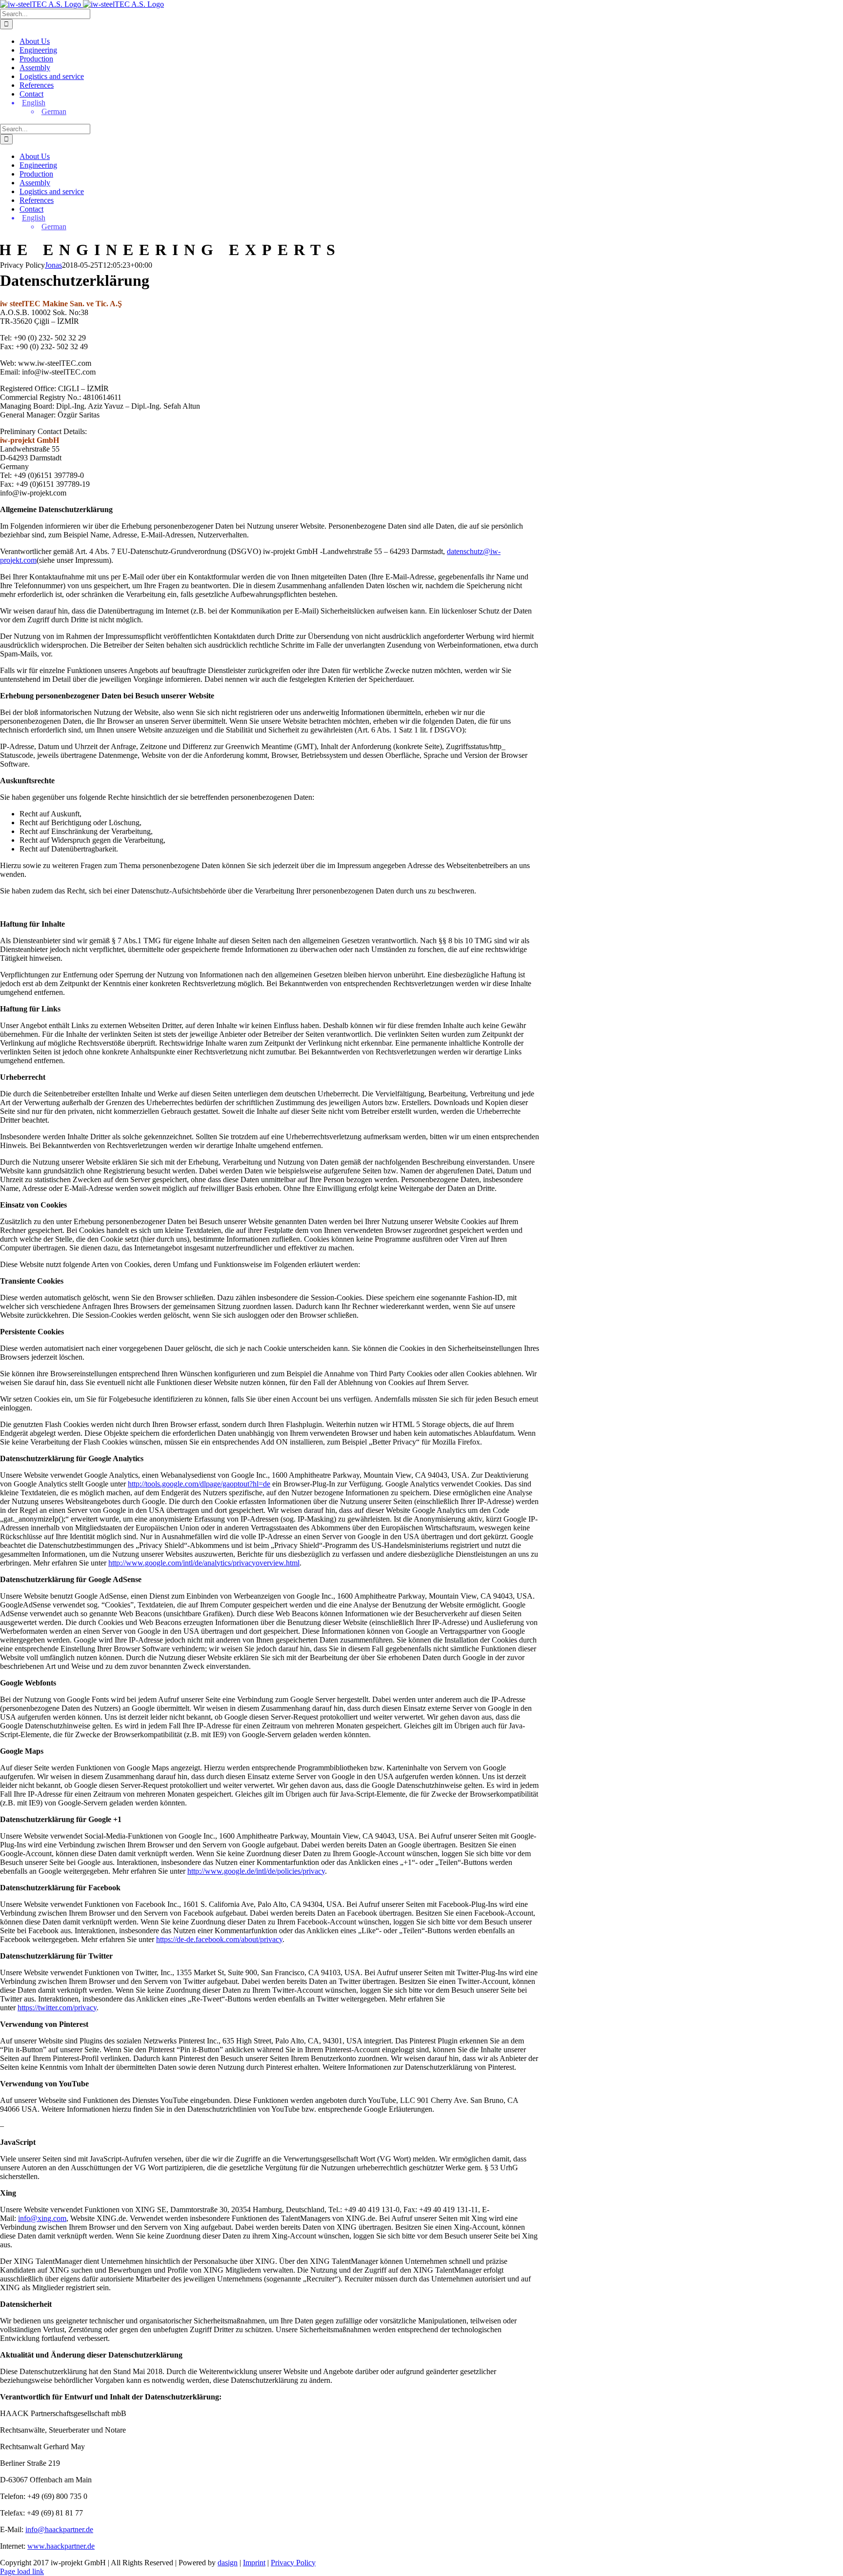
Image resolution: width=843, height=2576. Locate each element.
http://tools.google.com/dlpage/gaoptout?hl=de (199, 1484)
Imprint (254, 2563)
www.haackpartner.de (61, 2546)
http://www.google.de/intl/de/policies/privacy (256, 1871)
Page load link (22, 2571)
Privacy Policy (293, 2563)
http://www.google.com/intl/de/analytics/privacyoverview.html (204, 1563)
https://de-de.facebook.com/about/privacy (219, 1939)
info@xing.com (42, 2218)
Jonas (53, 265)
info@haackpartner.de (59, 2529)
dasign (228, 2563)
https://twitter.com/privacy (57, 2008)
